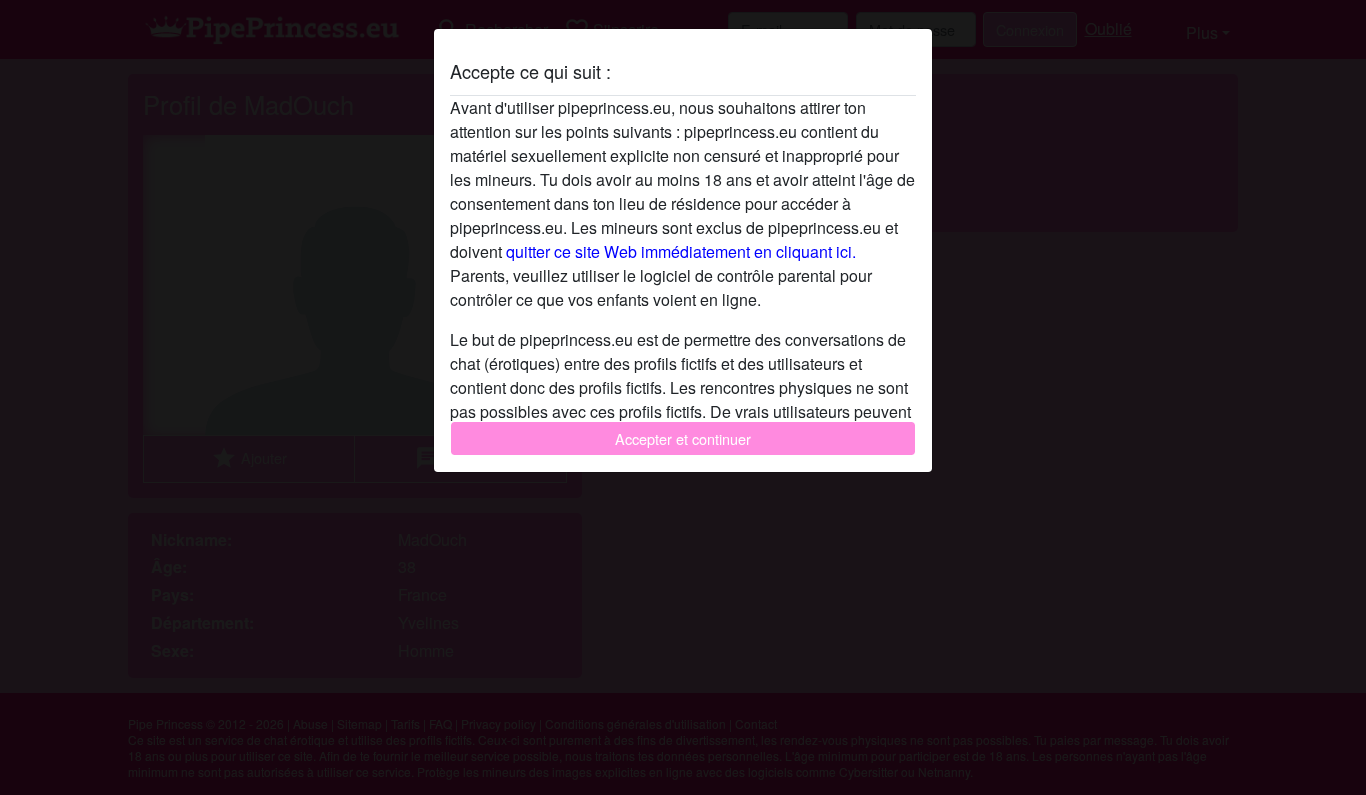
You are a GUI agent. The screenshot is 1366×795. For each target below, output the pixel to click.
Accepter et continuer (683, 438)
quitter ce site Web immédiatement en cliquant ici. (681, 251)
